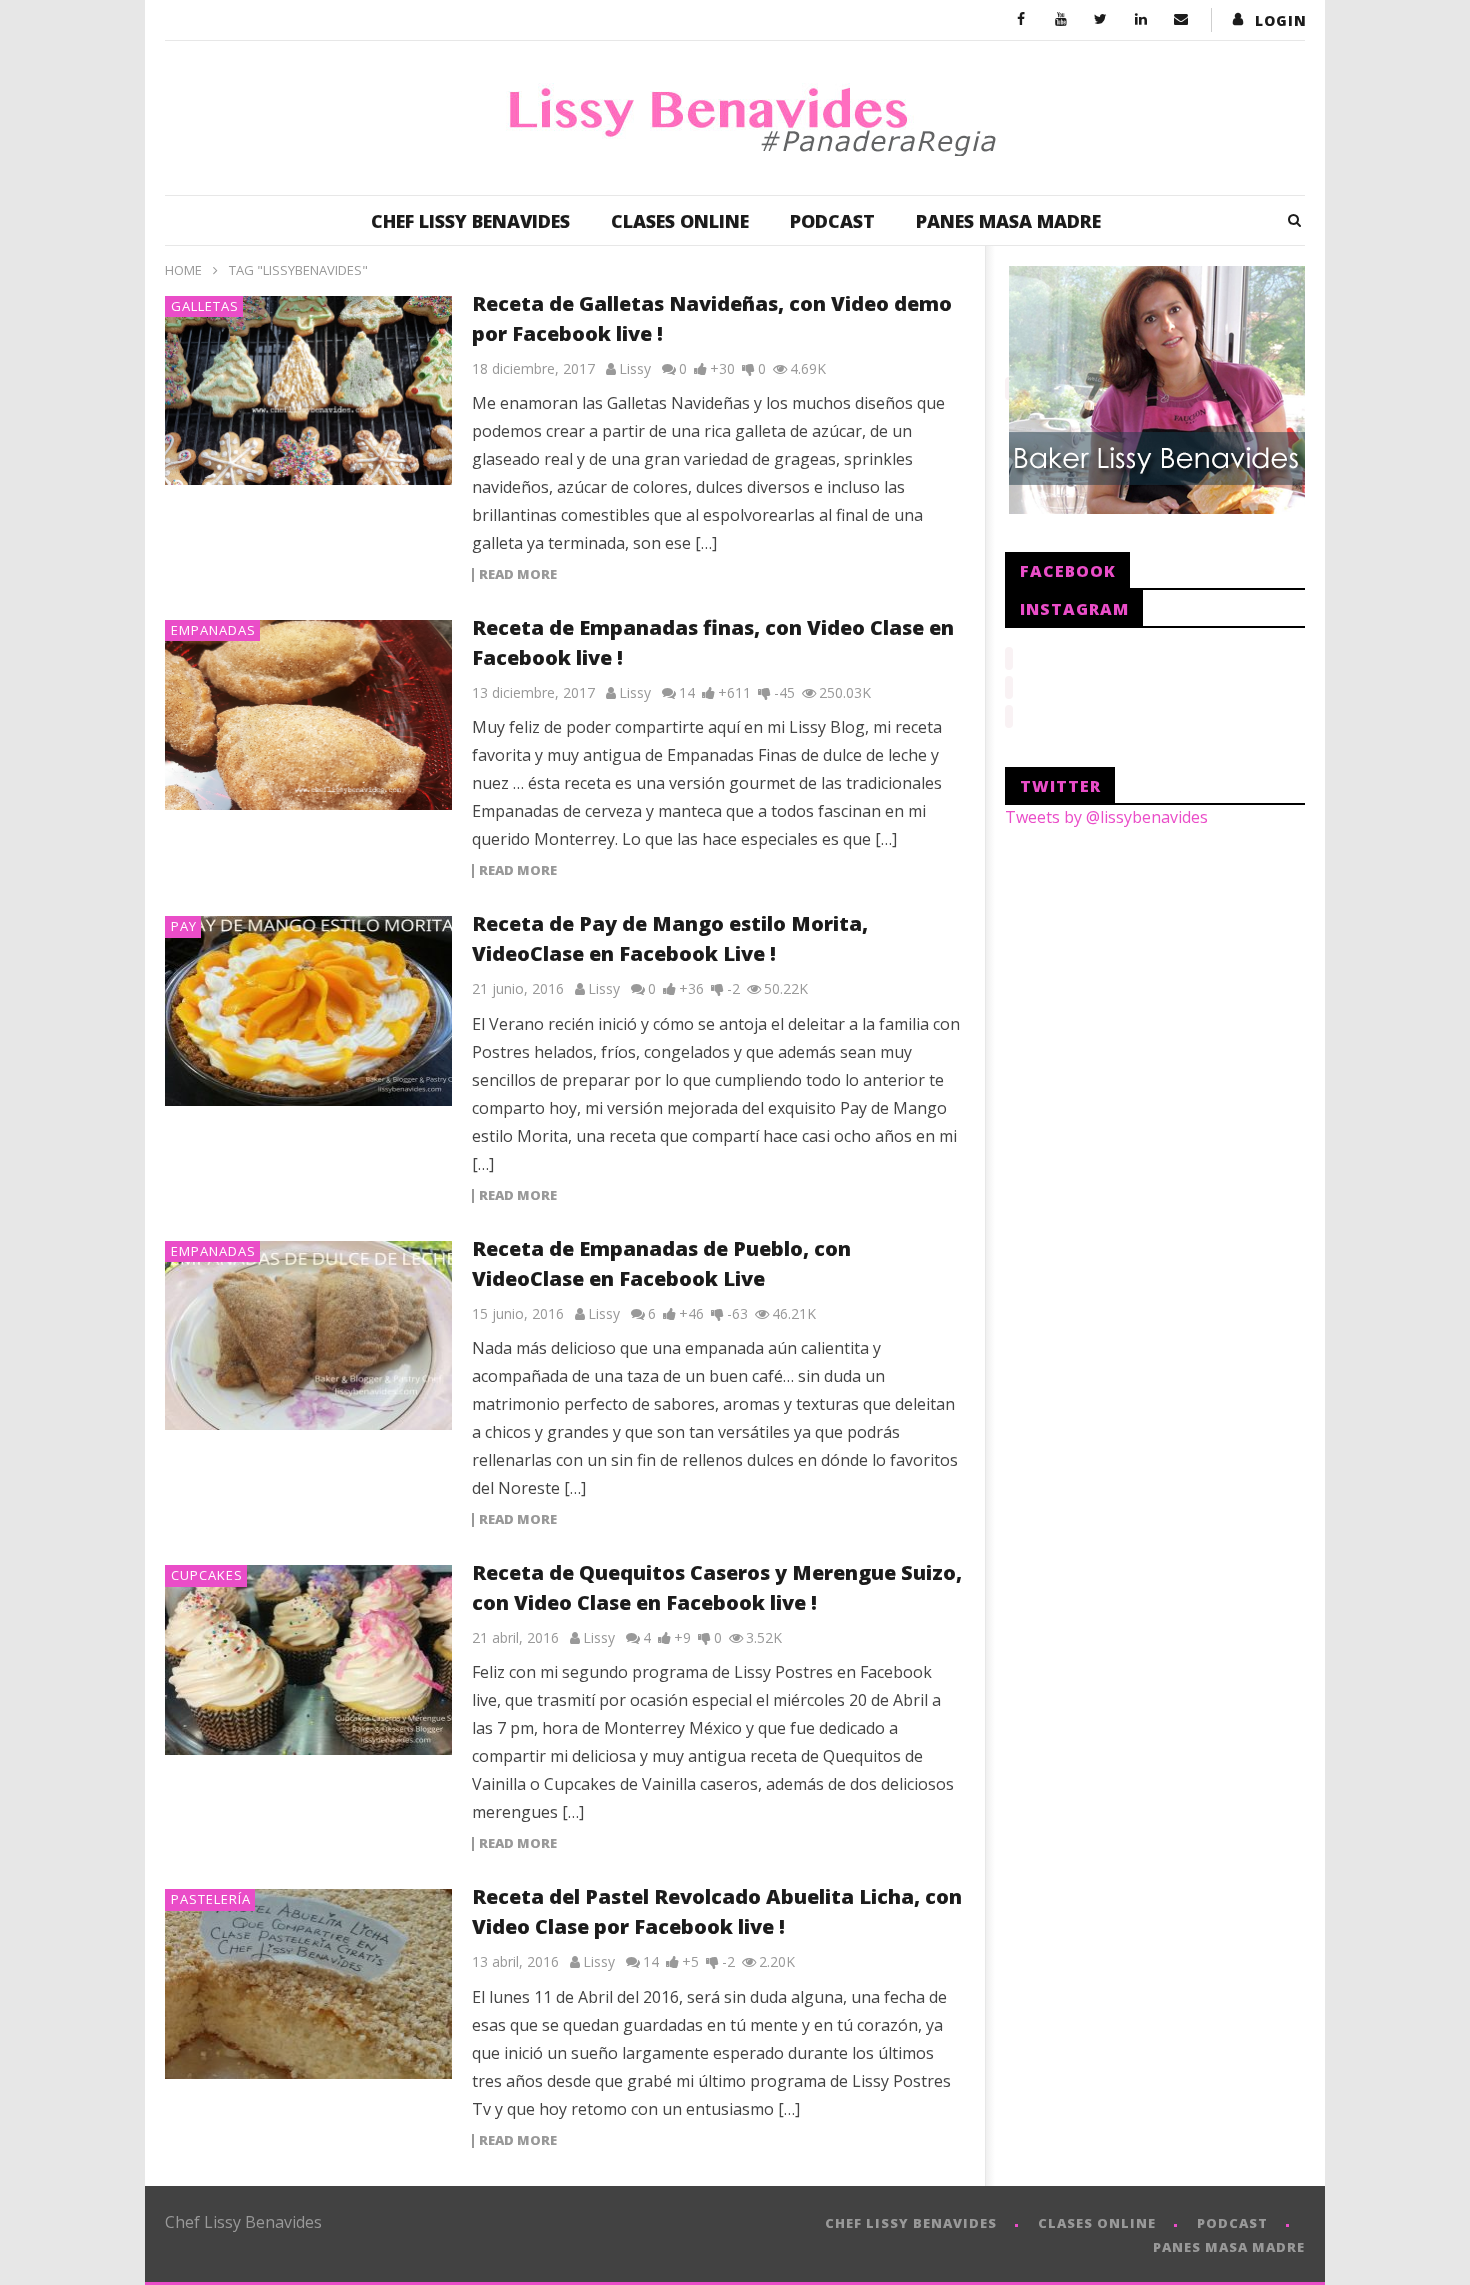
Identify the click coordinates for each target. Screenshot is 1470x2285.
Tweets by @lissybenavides (1106, 817)
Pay (184, 926)
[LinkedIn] (1141, 20)
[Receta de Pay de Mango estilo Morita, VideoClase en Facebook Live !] (309, 1011)
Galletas (205, 306)
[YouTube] (1061, 20)
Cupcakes (207, 1575)
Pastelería (211, 1899)
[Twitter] (1101, 20)
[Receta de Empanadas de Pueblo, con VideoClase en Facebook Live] (309, 1336)
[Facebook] (1021, 20)
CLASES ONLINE (680, 221)
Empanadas (213, 630)
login (1281, 20)
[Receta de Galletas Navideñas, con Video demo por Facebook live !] (309, 391)
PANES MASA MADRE (1008, 221)
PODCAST (832, 221)
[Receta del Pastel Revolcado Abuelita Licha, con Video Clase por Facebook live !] (309, 1984)
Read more (518, 575)
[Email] (1181, 20)
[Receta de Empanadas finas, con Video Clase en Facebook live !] (309, 715)
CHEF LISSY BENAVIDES (470, 221)
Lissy (635, 368)
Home (183, 270)
